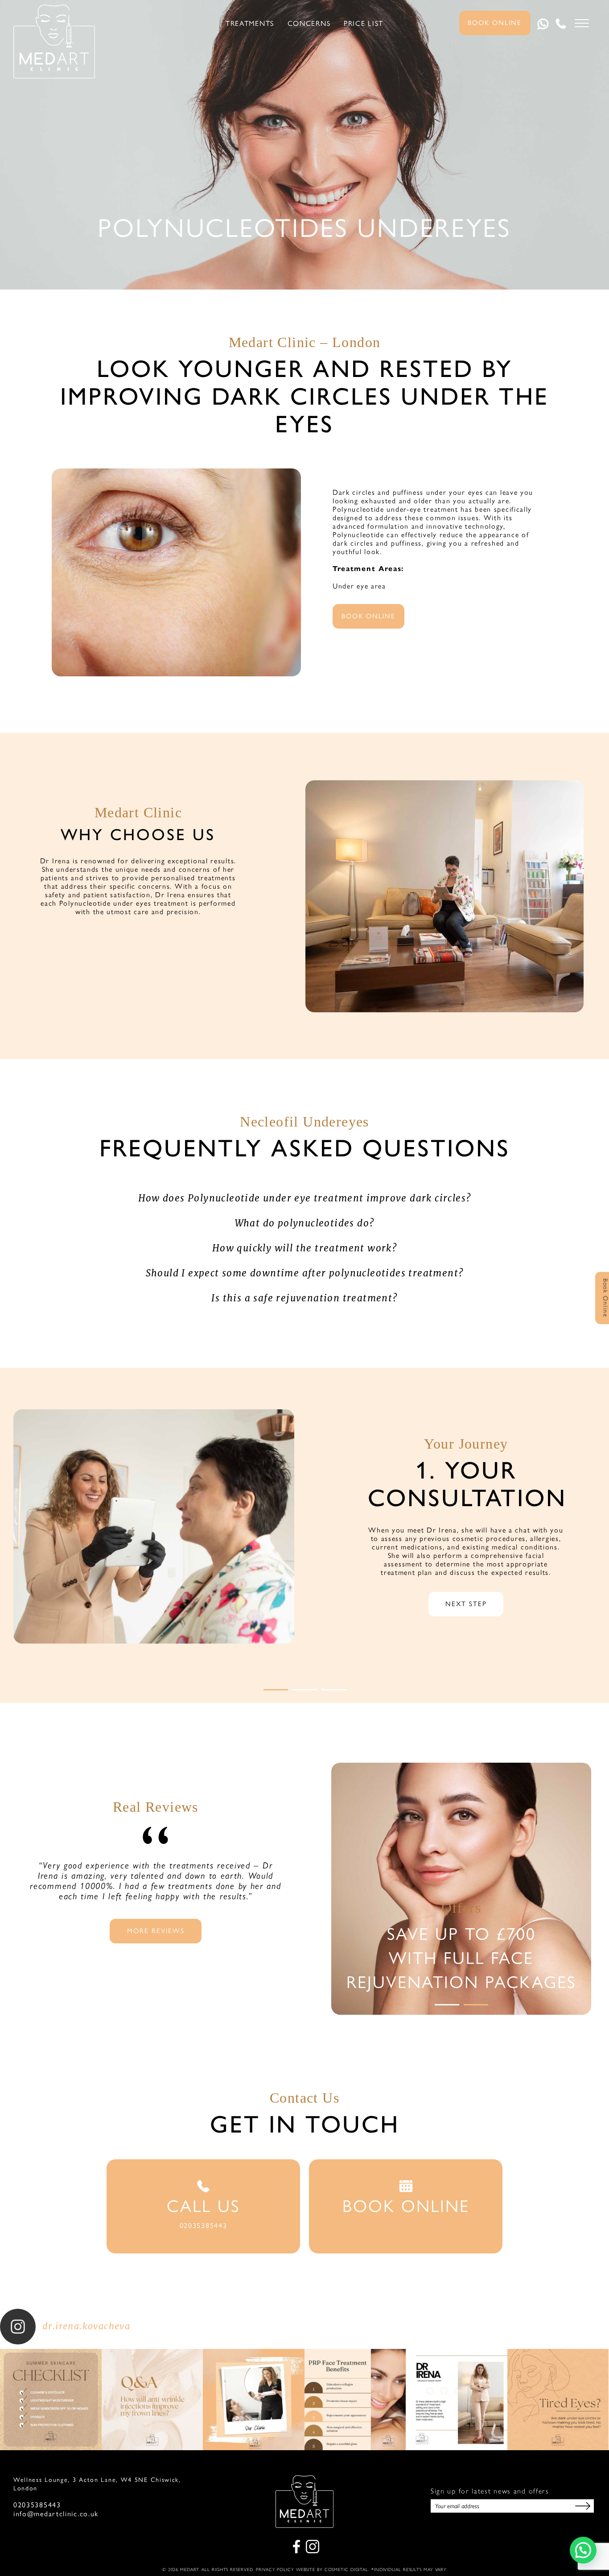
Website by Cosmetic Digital (332, 2570)
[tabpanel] (304, 1556)
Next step (466, 1603)
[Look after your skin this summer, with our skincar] (51, 2400)
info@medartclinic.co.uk (56, 2514)
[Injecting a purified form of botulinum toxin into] (152, 2400)
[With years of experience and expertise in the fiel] (355, 2400)
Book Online (495, 22)
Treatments (250, 24)
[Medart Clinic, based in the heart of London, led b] (254, 2400)
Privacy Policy (275, 2570)
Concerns (309, 24)
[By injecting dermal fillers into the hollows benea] (558, 2400)
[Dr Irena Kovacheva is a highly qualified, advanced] (457, 2400)
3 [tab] (334, 1690)
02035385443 (37, 2505)
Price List (364, 24)
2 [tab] (305, 1690)
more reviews (156, 1930)
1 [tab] (276, 1690)
